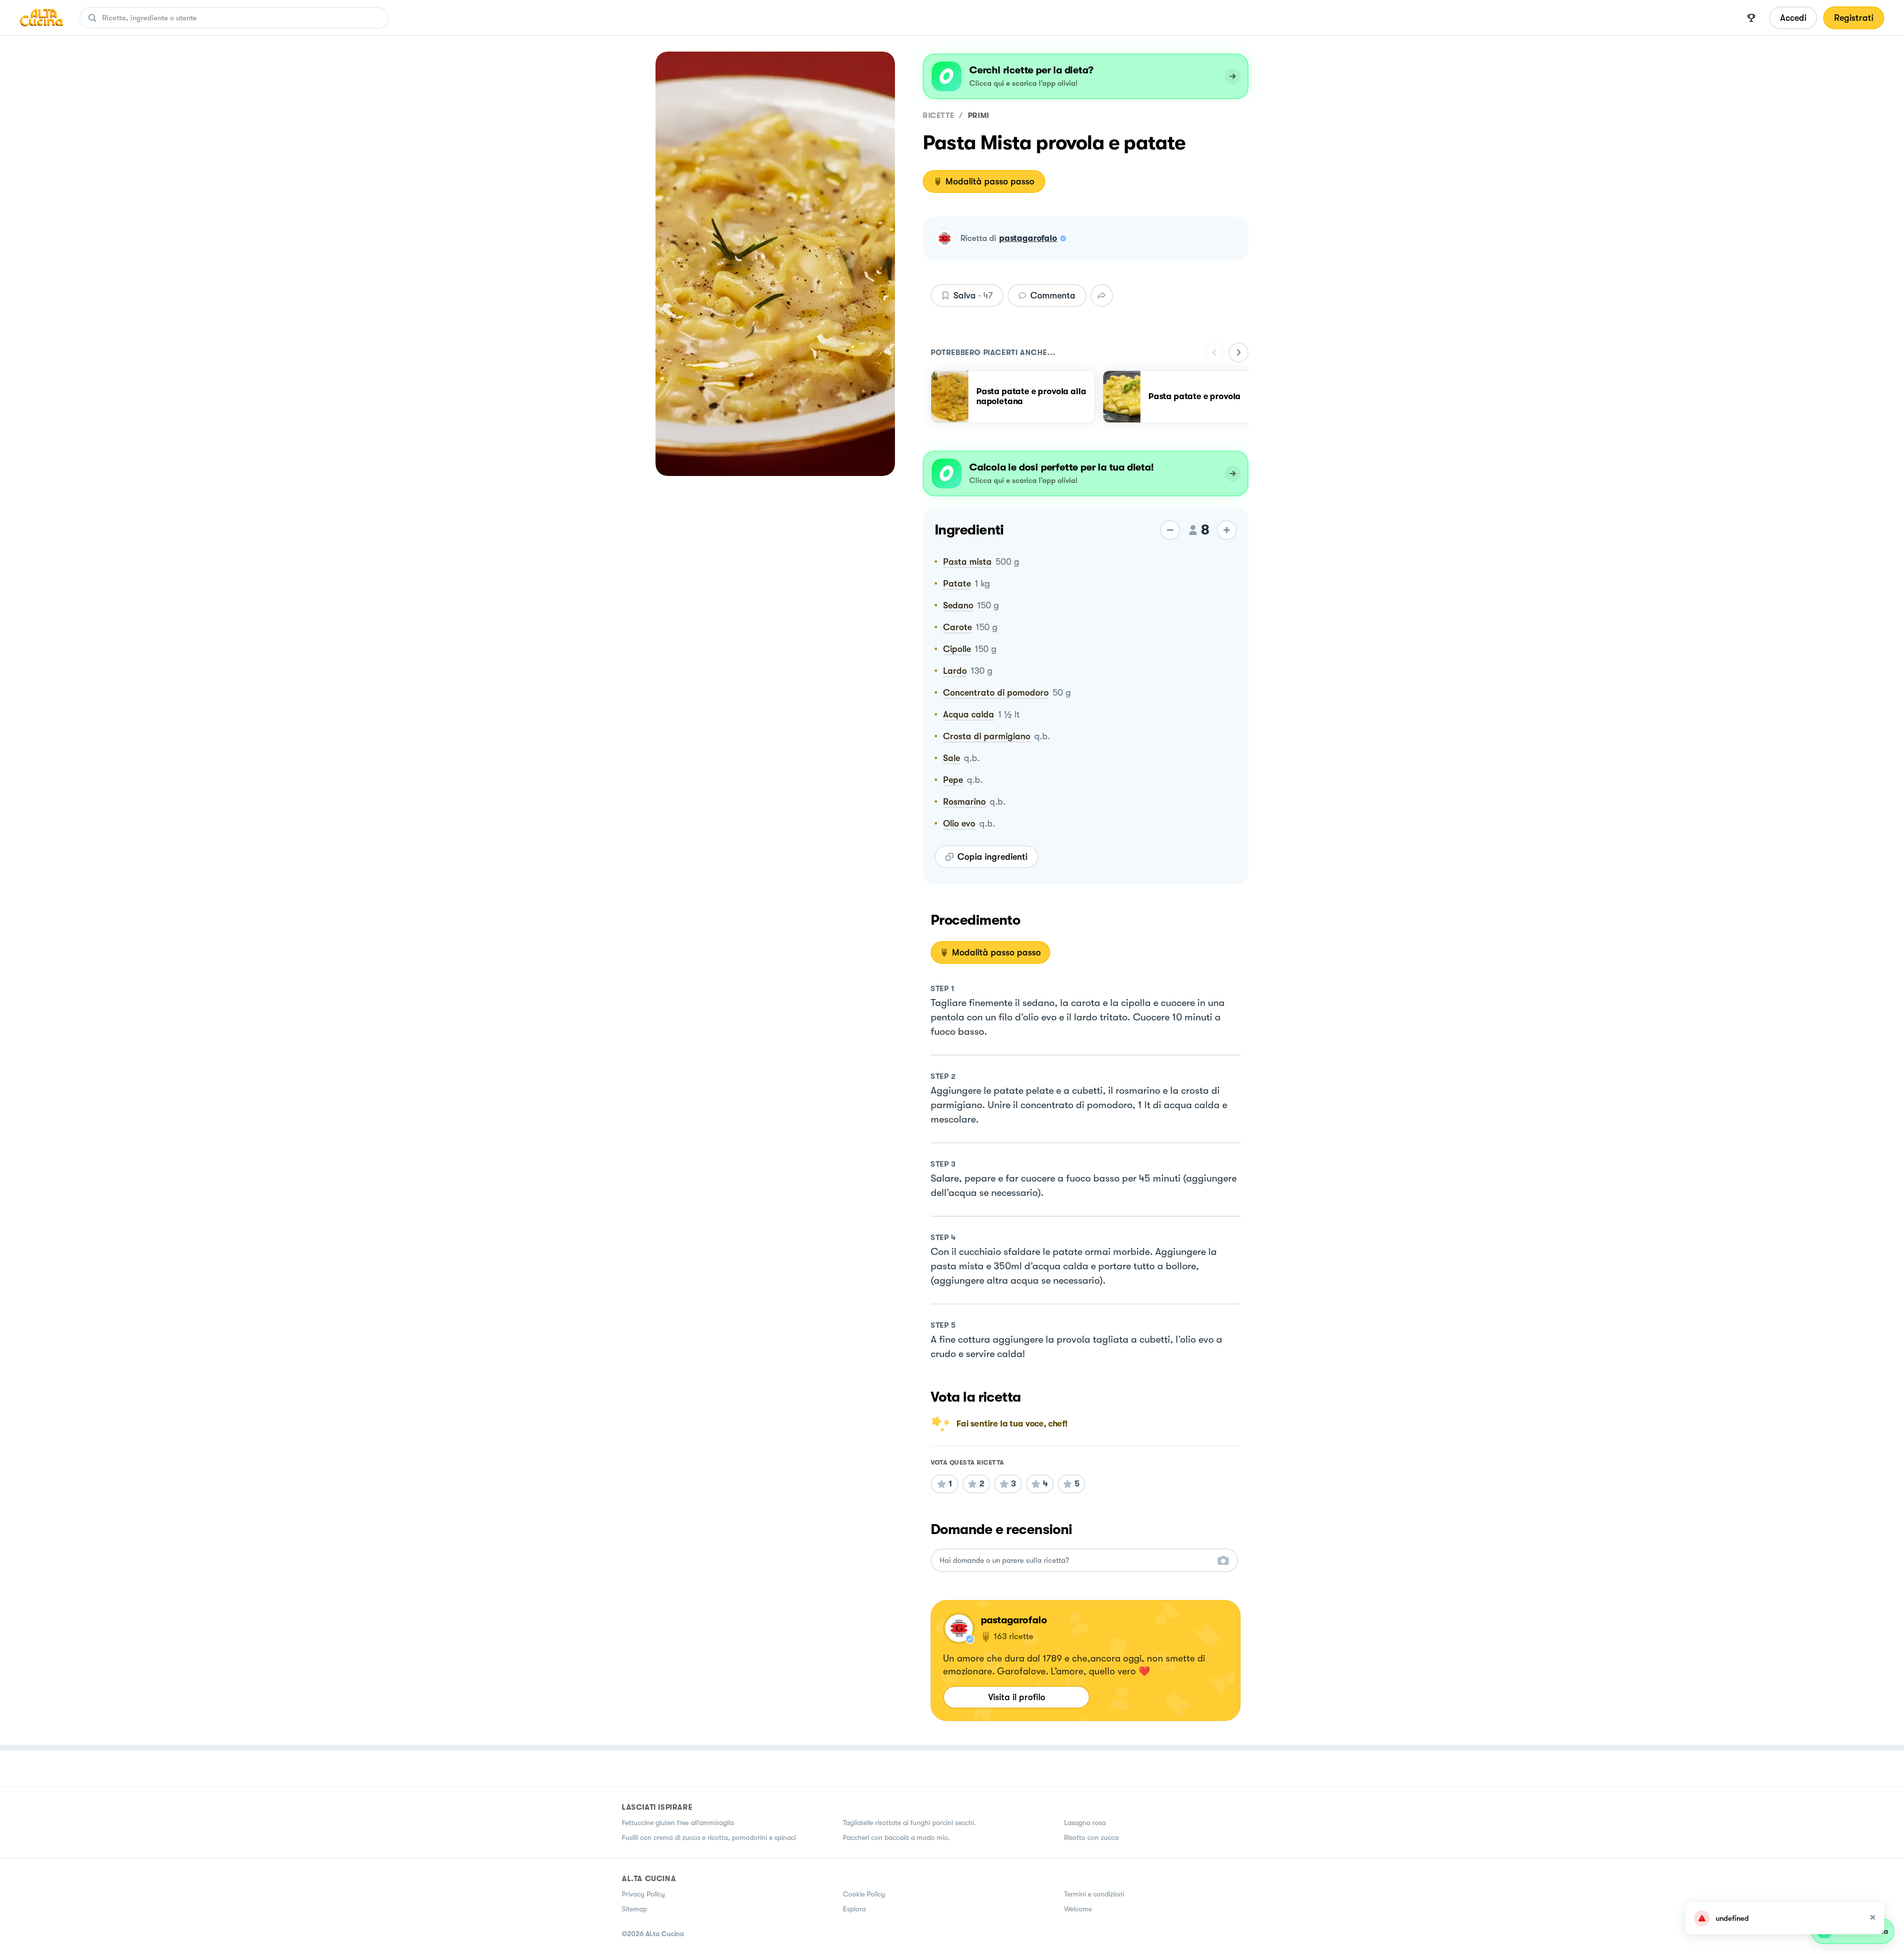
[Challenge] (1751, 18)
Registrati (1854, 18)
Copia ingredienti (992, 857)
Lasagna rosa (1085, 1823)
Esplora (854, 1909)
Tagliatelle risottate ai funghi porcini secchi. (909, 1823)
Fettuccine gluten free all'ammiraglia (678, 1823)
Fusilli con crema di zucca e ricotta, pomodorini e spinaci (709, 1837)
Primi (979, 116)
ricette (938, 116)
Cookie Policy (864, 1894)
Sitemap (634, 1909)
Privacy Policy (643, 1894)
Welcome (1078, 1909)
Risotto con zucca (1091, 1837)
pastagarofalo (1028, 238)
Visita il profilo (1017, 1697)
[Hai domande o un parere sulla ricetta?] (1075, 1561)
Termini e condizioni (1094, 1894)
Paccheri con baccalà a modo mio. (896, 1837)
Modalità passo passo (990, 181)
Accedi (1793, 18)
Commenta (1053, 296)
